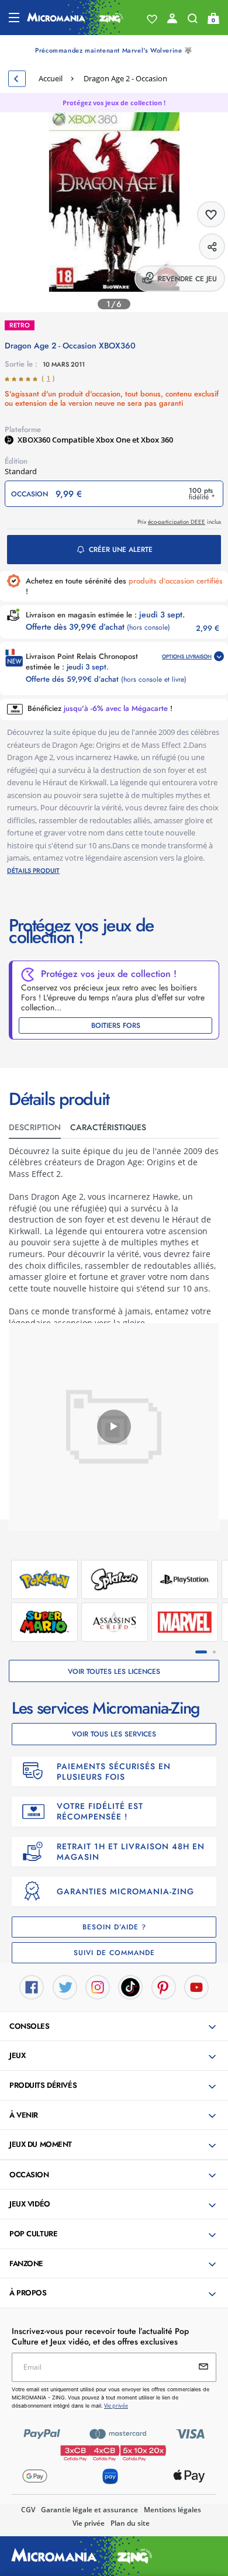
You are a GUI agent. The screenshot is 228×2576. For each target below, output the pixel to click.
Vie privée (89, 2523)
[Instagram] (98, 1986)
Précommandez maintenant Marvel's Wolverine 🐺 (114, 50)
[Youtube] (196, 1986)
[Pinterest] (164, 1986)
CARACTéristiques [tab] (108, 1127)
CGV (28, 2510)
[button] (115, 2027)
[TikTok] (130, 1986)
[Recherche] (193, 21)
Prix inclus (179, 522)
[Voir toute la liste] (152, 19)
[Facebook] (32, 1986)
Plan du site (130, 2523)
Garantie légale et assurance (89, 2510)
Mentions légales (172, 2510)
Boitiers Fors (116, 1025)
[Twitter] (65, 1986)
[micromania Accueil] (75, 18)
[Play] (114, 1427)
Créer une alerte (121, 550)
